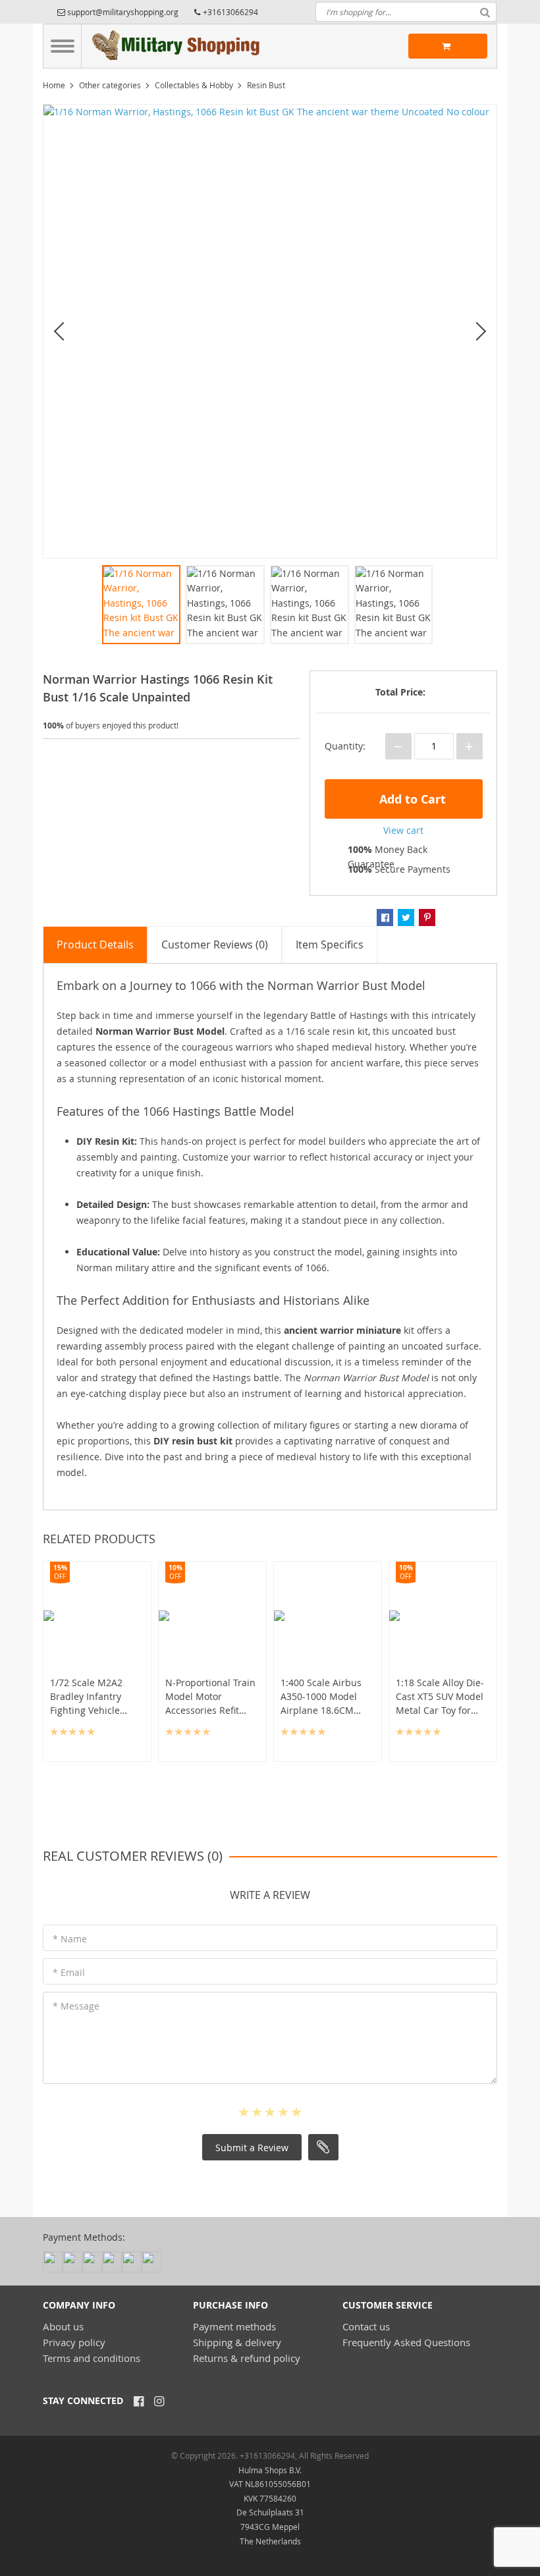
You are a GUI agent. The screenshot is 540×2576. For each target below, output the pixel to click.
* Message (76, 2006)
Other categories (110, 85)
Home (54, 85)
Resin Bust (266, 85)
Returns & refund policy (247, 2358)
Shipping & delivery (237, 2342)
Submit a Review (252, 2148)
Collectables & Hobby (194, 85)
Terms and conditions (92, 2358)
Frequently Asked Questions (406, 2342)
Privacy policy (74, 2342)
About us (63, 2326)
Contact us (366, 2326)
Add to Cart (411, 799)
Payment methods (234, 2326)
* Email (69, 1972)
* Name (70, 1939)
